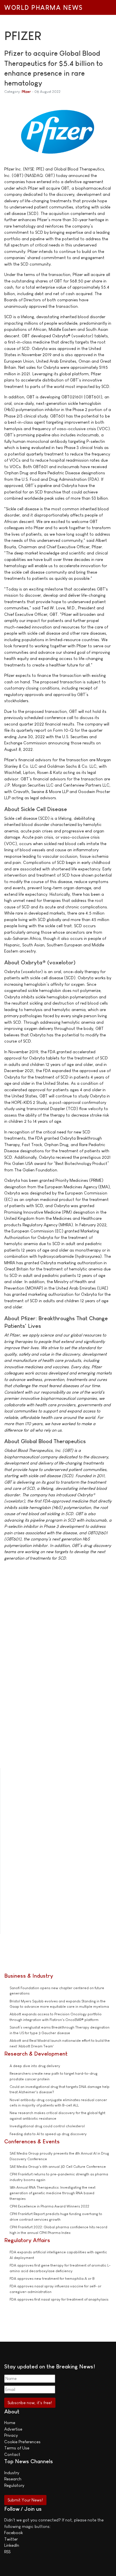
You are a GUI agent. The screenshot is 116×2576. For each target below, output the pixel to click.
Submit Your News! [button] (25, 2500)
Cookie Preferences (22, 2442)
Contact (12, 2454)
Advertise (13, 2429)
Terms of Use (17, 2448)
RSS (7, 2552)
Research (13, 2479)
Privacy (11, 2435)
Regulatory (14, 2485)
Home (10, 2423)
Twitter (11, 2539)
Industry (12, 2473)
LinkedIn (12, 2545)
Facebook (14, 2533)
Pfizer (26, 92)
